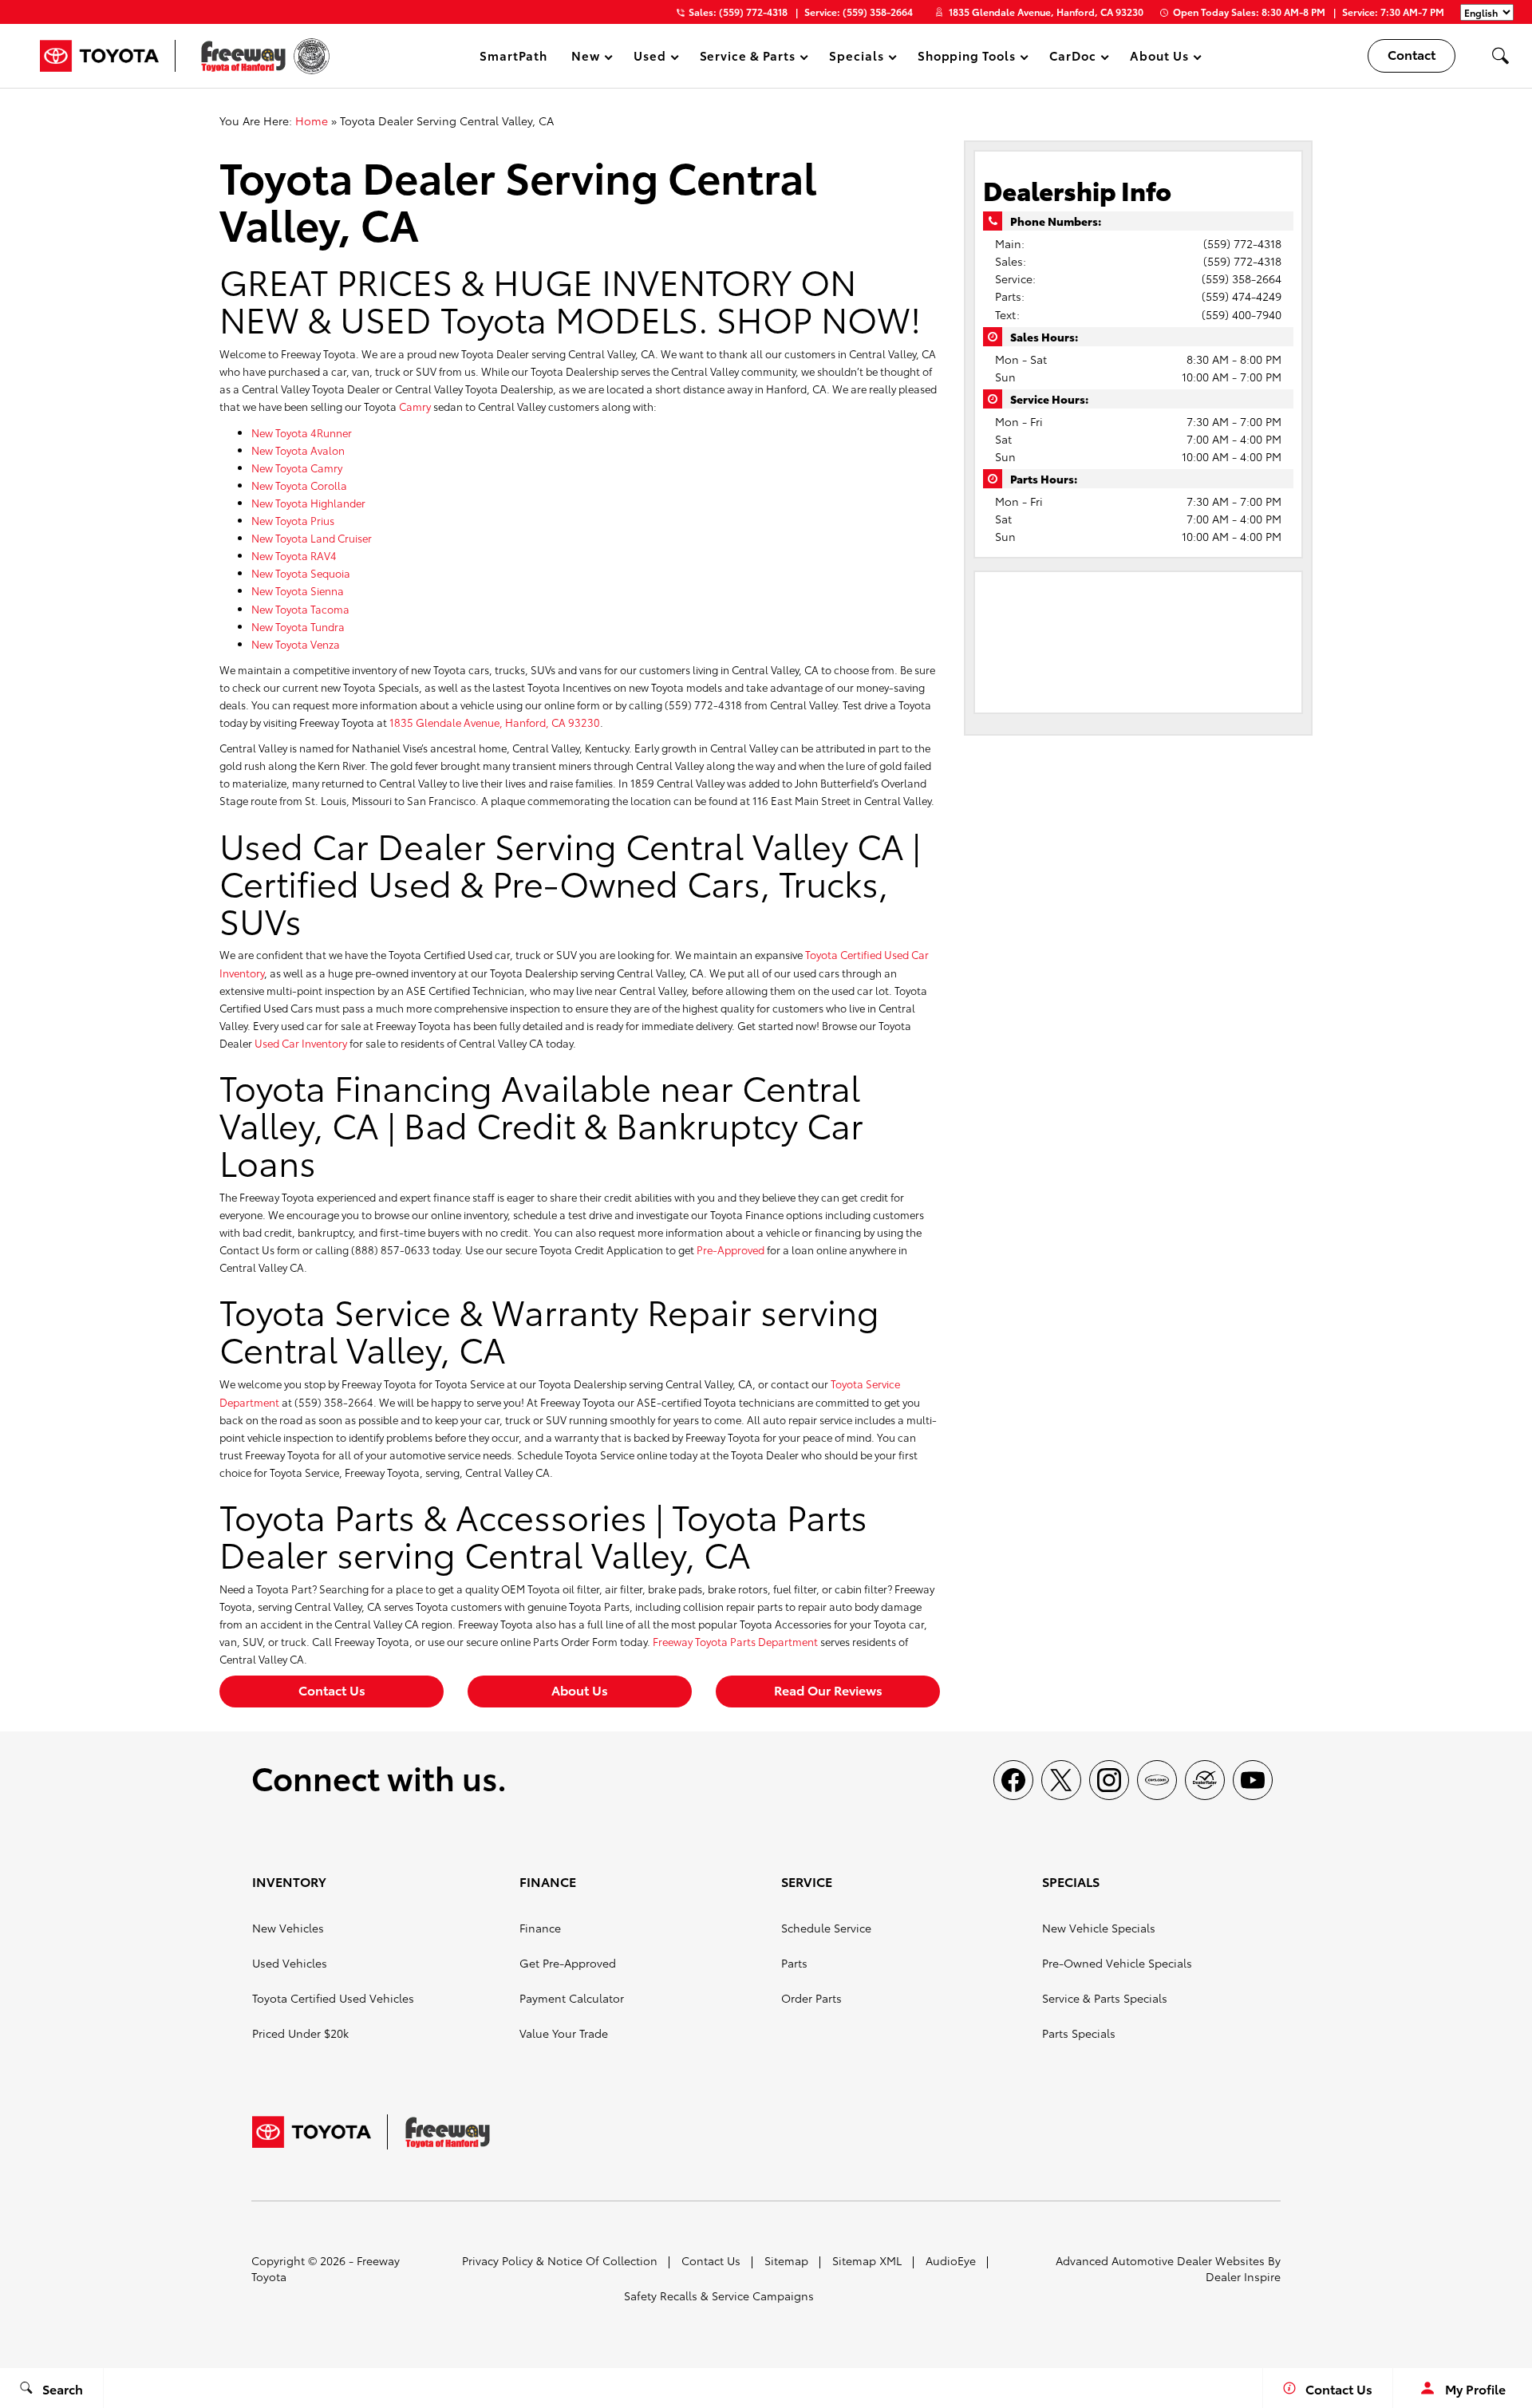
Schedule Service (826, 1928)
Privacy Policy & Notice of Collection (560, 2260)
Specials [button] (856, 58)
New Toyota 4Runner (302, 432)
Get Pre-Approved (568, 1963)
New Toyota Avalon (298, 450)
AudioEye (951, 2260)
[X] (1061, 1780)
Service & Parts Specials (1105, 1998)
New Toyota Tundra (298, 626)
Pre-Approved (730, 1249)
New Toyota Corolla (299, 485)
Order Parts (811, 1998)
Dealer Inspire (1243, 2276)
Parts (794, 1963)
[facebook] (1013, 1780)
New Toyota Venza (296, 644)
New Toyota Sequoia (301, 573)
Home (312, 120)
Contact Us (332, 1690)
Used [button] (650, 58)
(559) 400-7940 (1242, 314)
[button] (1500, 56)
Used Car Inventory (301, 1043)
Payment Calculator (572, 1998)
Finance (540, 1928)
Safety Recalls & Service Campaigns (719, 2295)
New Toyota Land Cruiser (312, 538)
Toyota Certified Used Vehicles (333, 1998)
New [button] (588, 58)
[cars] (1157, 1780)
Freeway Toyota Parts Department (735, 1641)
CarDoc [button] (1072, 58)
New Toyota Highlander (308, 503)
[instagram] (1109, 1780)
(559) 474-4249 (1242, 296)
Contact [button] (1412, 54)
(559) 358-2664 (1242, 278)
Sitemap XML (867, 2260)
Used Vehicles (290, 1963)
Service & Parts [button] (747, 58)
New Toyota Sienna (298, 590)
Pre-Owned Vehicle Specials (1117, 1963)
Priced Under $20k (300, 2033)
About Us (580, 1690)
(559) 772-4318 (1242, 243)
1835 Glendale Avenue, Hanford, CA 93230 (1046, 12)
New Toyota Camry (297, 468)
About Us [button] (1159, 58)
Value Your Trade (564, 2033)
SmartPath (513, 55)
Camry (415, 406)
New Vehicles (288, 1928)
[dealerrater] (1205, 1780)
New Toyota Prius (293, 520)
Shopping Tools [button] (966, 58)
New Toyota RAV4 (294, 555)
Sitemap (786, 2260)
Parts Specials (1079, 2033)
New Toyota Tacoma (300, 609)
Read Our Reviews (828, 1690)
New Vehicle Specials (1099, 1928)
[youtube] (1253, 1780)
